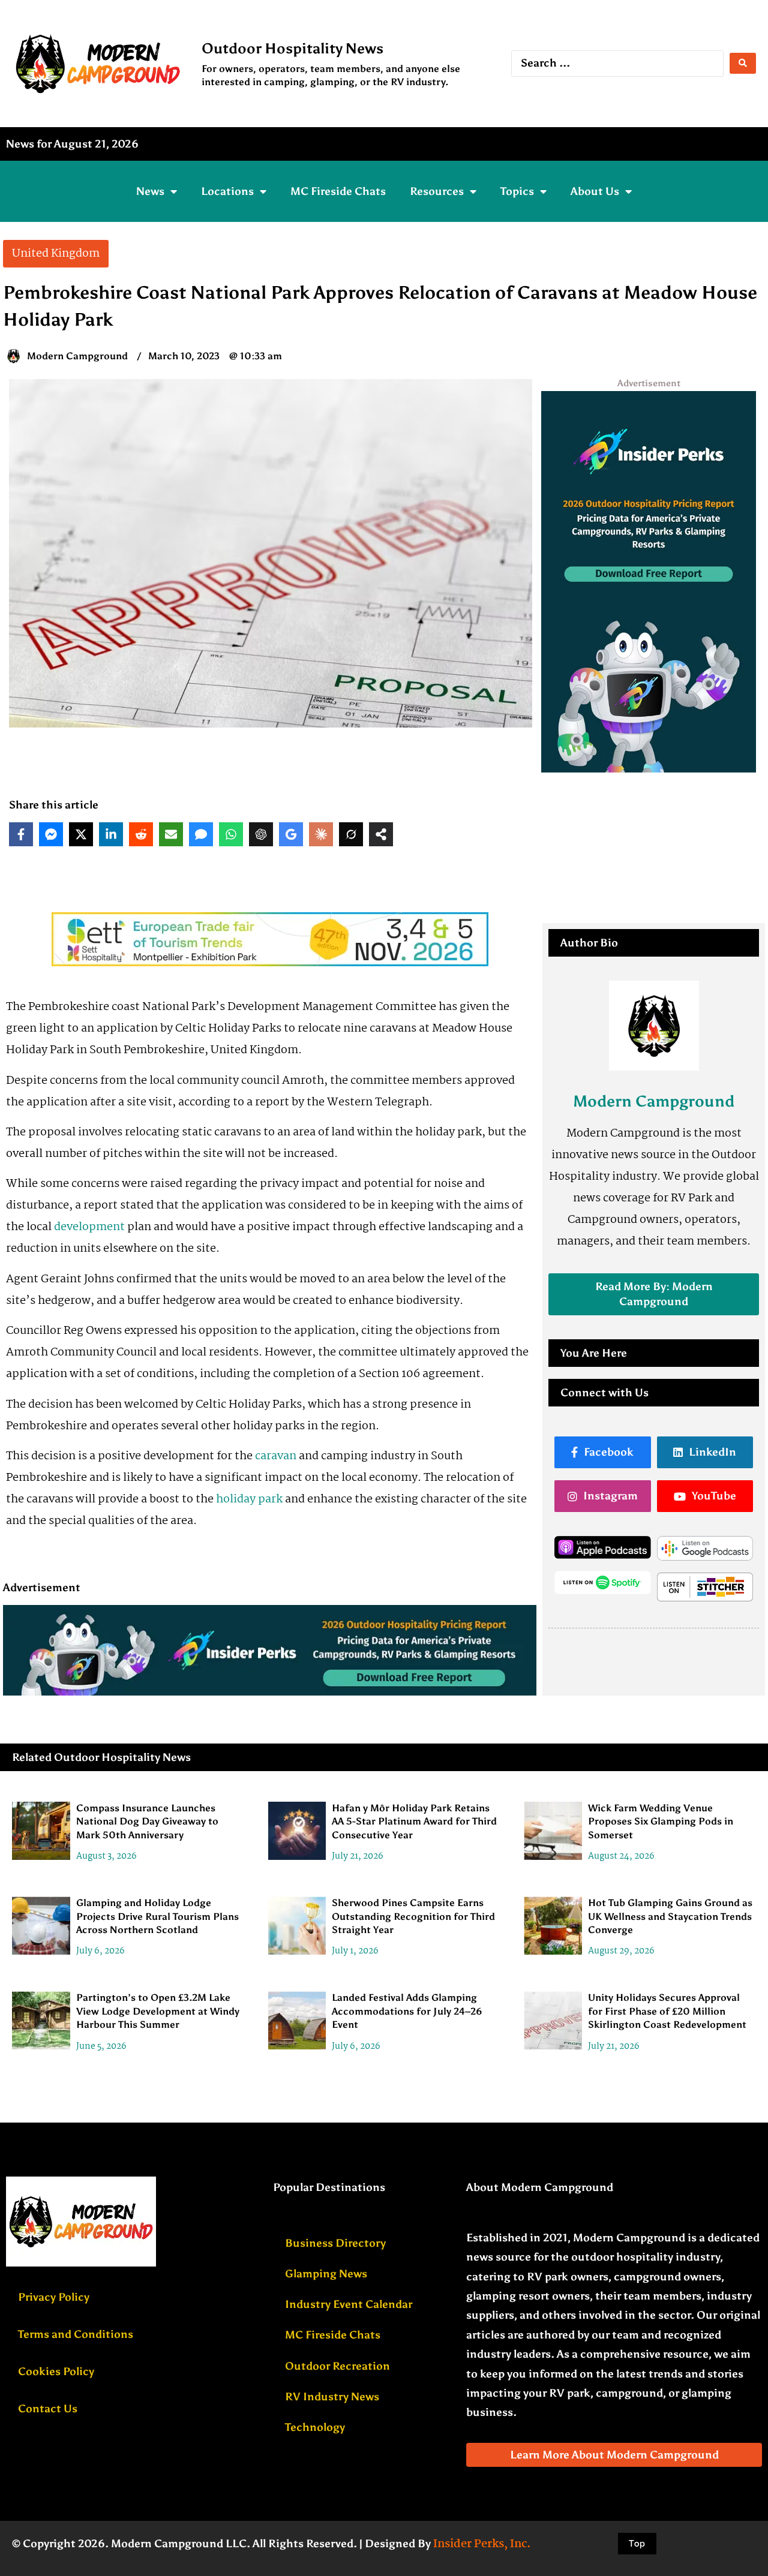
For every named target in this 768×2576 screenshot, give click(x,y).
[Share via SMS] (201, 834)
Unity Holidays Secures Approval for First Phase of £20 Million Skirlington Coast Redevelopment (667, 2011)
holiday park (249, 1499)
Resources (437, 191)
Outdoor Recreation (337, 2366)
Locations (227, 191)
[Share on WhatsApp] (231, 834)
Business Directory (335, 2243)
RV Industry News (332, 2397)
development (89, 1227)
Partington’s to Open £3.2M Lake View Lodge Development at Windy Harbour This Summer (158, 2011)
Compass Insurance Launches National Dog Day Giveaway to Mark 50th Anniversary (147, 1821)
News (150, 191)
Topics (517, 191)
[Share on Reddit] (141, 834)
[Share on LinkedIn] (111, 834)
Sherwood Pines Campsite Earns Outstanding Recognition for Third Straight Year (413, 1916)
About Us (595, 191)
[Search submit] (743, 63)
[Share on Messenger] (51, 834)
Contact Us (48, 2409)
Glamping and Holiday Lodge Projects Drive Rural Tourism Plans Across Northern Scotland (157, 1916)
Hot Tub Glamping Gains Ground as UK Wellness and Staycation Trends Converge (670, 1916)
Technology (315, 2427)
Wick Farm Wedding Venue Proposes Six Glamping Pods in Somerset (661, 1821)
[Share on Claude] (321, 834)
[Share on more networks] (381, 834)
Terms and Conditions (76, 2334)
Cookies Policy (56, 2371)
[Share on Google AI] (291, 834)
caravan (276, 1456)
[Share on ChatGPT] (261, 834)
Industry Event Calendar (349, 2304)
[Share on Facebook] (21, 834)
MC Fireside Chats (338, 191)
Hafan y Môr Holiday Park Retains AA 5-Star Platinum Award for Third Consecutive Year (414, 1821)
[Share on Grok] (351, 834)
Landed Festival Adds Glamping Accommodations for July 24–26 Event (407, 2011)
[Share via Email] (171, 834)
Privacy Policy (54, 2297)
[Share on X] (81, 834)
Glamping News (326, 2274)
